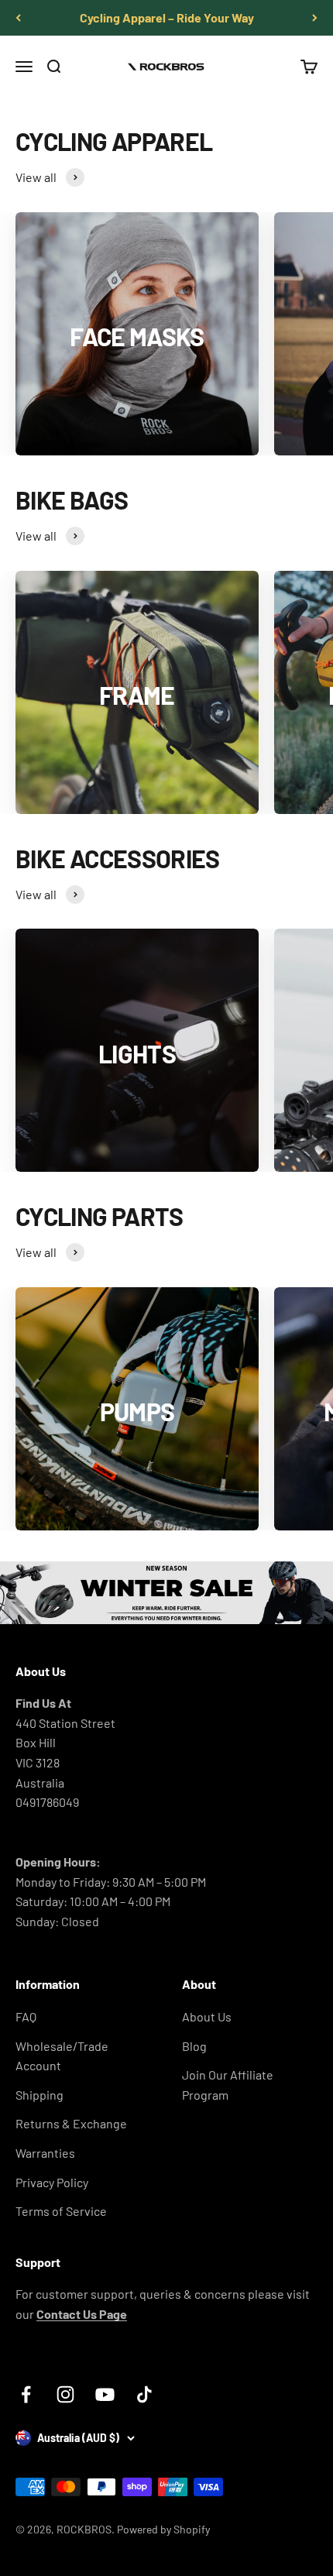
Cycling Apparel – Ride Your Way (167, 17)
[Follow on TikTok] (144, 2394)
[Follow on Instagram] (65, 2394)
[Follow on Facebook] (26, 2394)
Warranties (45, 2153)
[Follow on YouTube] (105, 2394)
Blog (194, 2046)
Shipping (39, 2095)
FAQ (26, 2016)
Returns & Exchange (71, 2123)
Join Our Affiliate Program (228, 2085)
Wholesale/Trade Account (62, 2056)
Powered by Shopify (163, 2529)
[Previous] (18, 18)
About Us (207, 2016)
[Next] (315, 18)
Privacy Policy (52, 2182)
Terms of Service (61, 2211)
